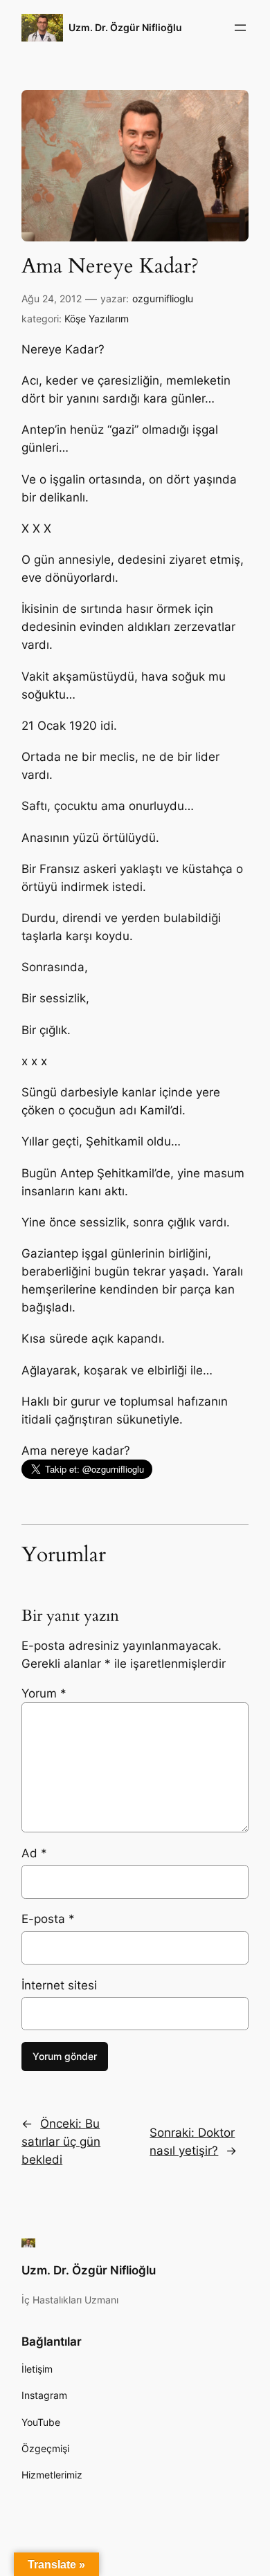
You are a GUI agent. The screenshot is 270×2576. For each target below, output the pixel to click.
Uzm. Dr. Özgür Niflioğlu (125, 27)
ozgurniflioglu (163, 298)
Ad (34, 1853)
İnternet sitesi (59, 1985)
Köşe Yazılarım (97, 319)
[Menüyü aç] (240, 28)
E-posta (48, 1919)
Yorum (44, 1693)
